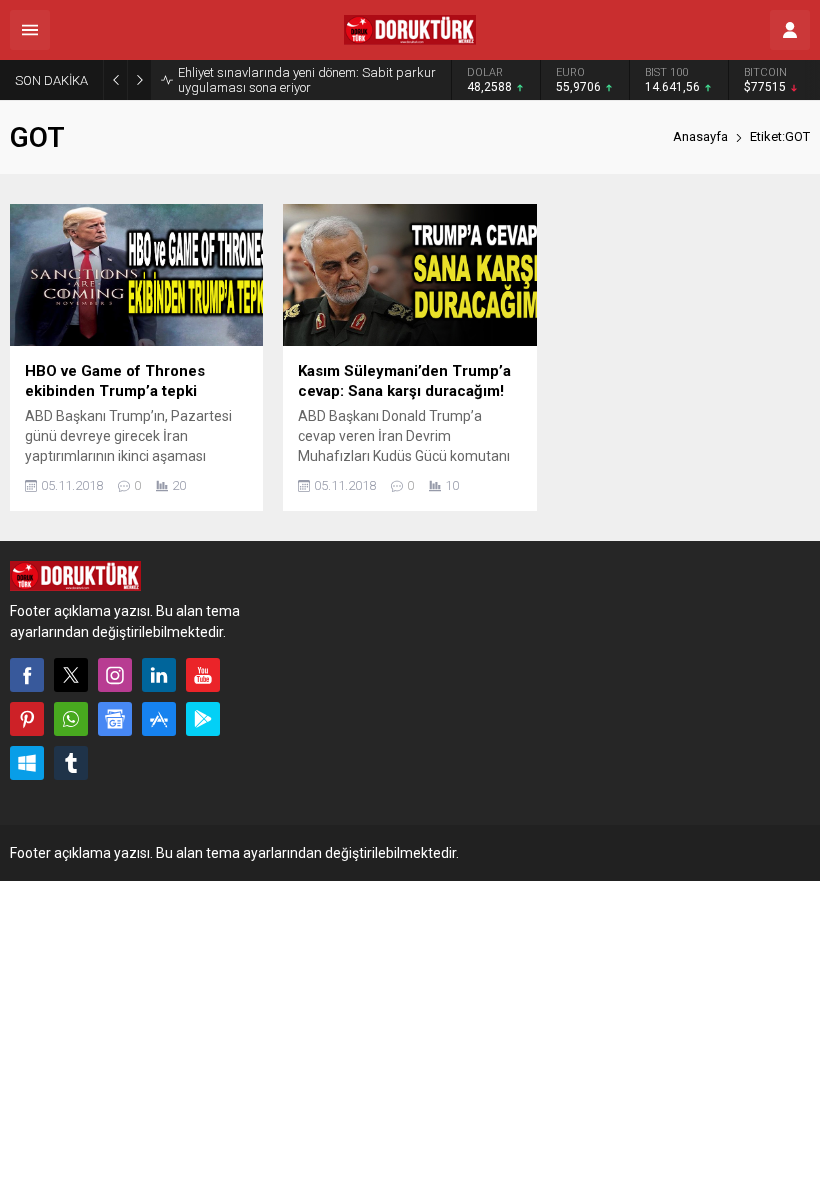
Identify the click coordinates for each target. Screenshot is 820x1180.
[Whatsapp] (71, 719)
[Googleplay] (203, 719)
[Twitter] (71, 675)
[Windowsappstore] (27, 763)
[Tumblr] (71, 763)
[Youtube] (203, 675)
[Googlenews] (115, 719)
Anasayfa (700, 136)
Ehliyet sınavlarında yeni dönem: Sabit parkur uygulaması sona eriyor (307, 80)
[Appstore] (159, 719)
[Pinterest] (27, 719)
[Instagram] (115, 675)
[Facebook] (27, 675)
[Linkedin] (159, 675)
